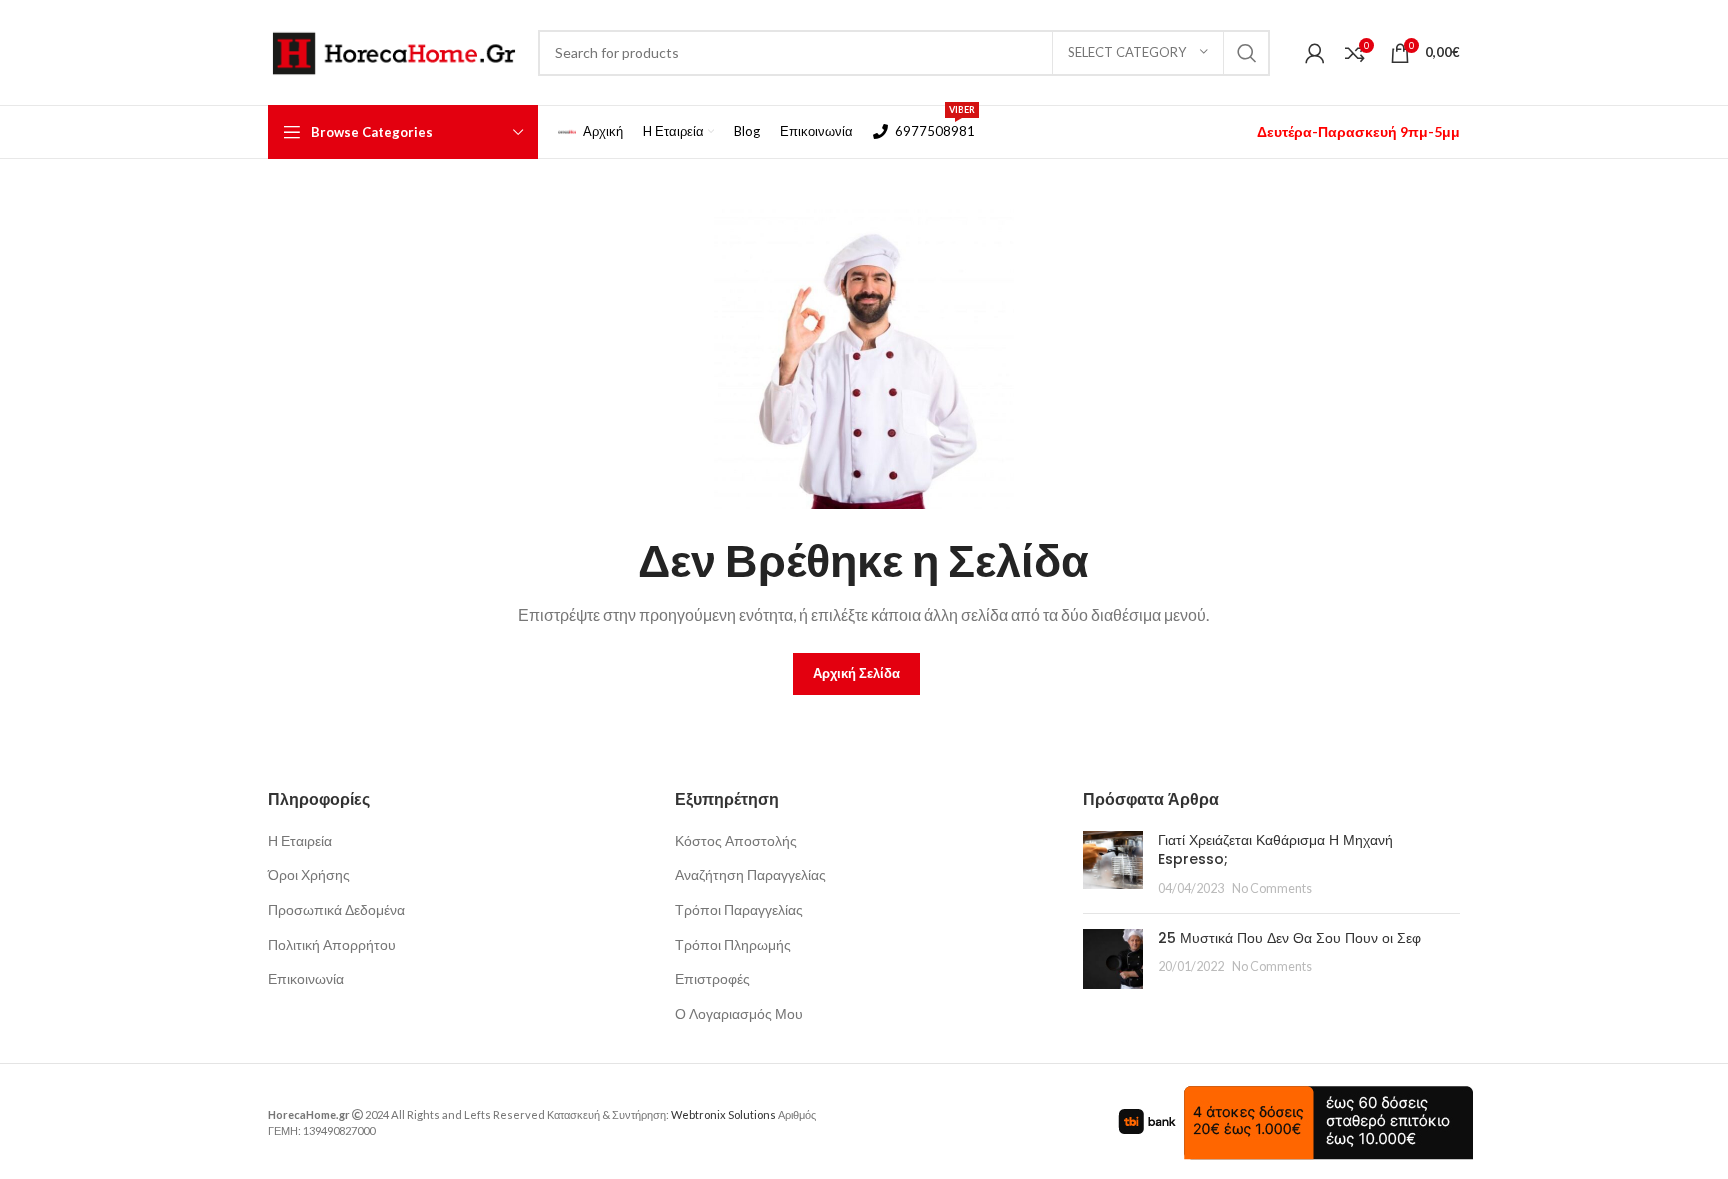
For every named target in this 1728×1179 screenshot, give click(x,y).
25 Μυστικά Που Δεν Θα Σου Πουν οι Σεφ (1289, 938)
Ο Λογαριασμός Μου (739, 1013)
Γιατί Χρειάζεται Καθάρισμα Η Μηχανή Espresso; (1275, 850)
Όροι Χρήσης (309, 874)
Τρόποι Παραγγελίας (739, 909)
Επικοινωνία (306, 978)
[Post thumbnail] (1113, 864)
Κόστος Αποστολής (736, 840)
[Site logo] (393, 50)
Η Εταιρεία (300, 840)
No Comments (1272, 888)
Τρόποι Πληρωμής (733, 944)
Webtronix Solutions (723, 1114)
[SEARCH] (1247, 53)
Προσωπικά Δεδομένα (336, 909)
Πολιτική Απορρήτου (332, 944)
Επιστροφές (712, 978)
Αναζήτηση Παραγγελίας (750, 874)
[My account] (1315, 53)
